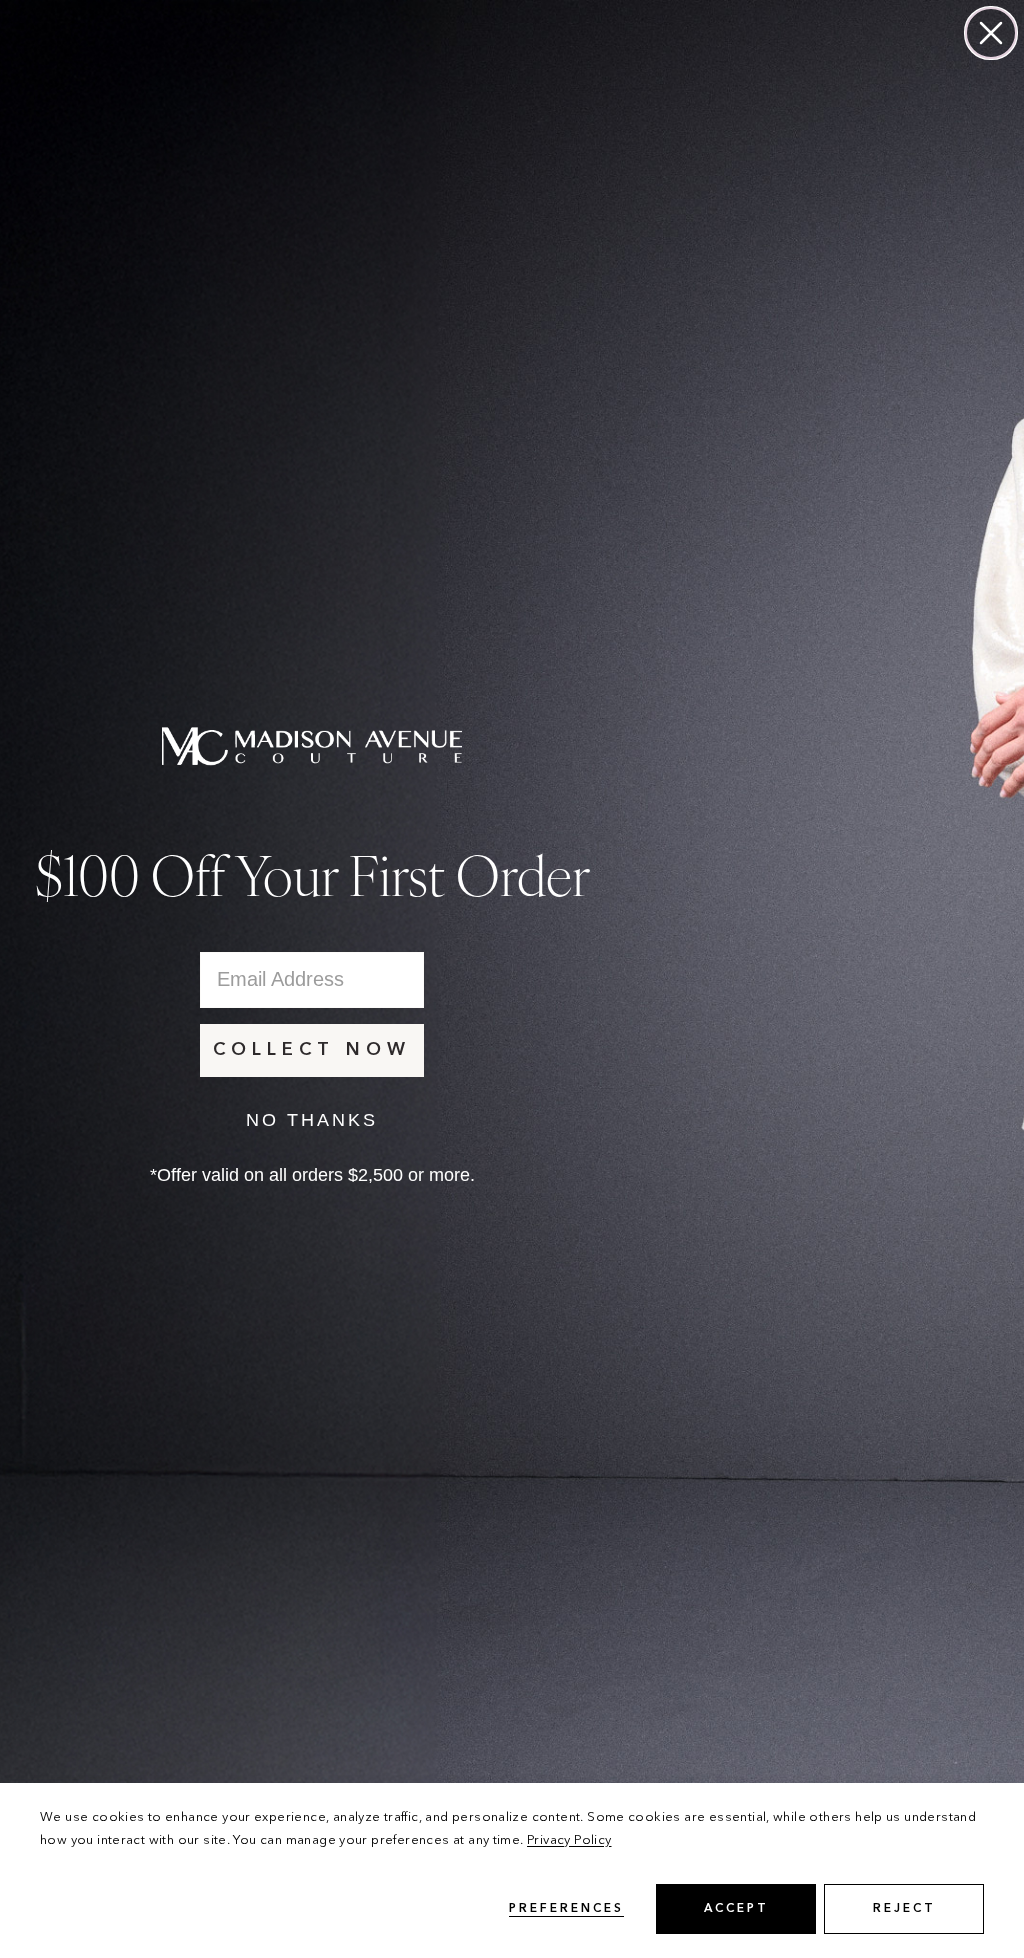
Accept (736, 1909)
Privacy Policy (569, 1840)
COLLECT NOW (312, 1050)
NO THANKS (312, 1120)
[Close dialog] (991, 33)
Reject (904, 1909)
